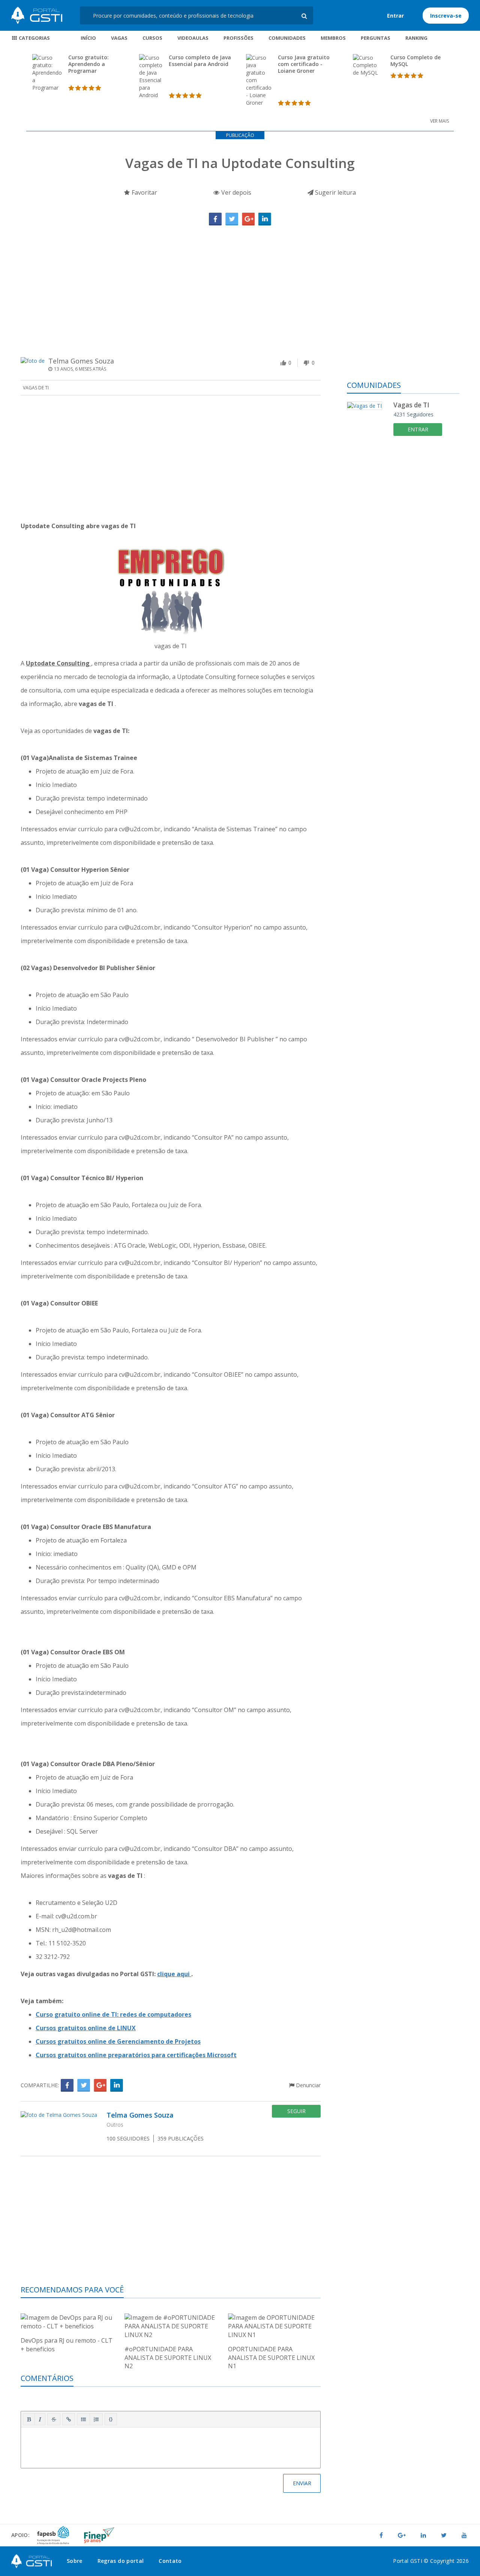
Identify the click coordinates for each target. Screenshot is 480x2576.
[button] (29, 2419)
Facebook (215, 219)
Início (88, 38)
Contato (170, 2561)
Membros (333, 38)
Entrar (395, 16)
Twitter (232, 219)
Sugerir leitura (335, 192)
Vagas (119, 38)
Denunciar (307, 2085)
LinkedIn (265, 219)
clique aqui (174, 1974)
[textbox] (171, 2446)
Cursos (152, 38)
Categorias (34, 38)
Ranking (416, 38)
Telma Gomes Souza (81, 361)
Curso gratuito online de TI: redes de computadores (113, 2014)
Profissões (238, 38)
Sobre (75, 2561)
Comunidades (287, 38)
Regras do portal (121, 2561)
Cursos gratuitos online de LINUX (86, 2028)
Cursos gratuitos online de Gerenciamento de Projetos (118, 2041)
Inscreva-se (446, 16)
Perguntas (376, 38)
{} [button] (111, 2419)
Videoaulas (193, 38)
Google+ (248, 219)
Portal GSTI (37, 15)
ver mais (439, 121)
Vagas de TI (36, 388)
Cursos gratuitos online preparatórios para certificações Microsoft (136, 2055)
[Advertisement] (240, 282)
